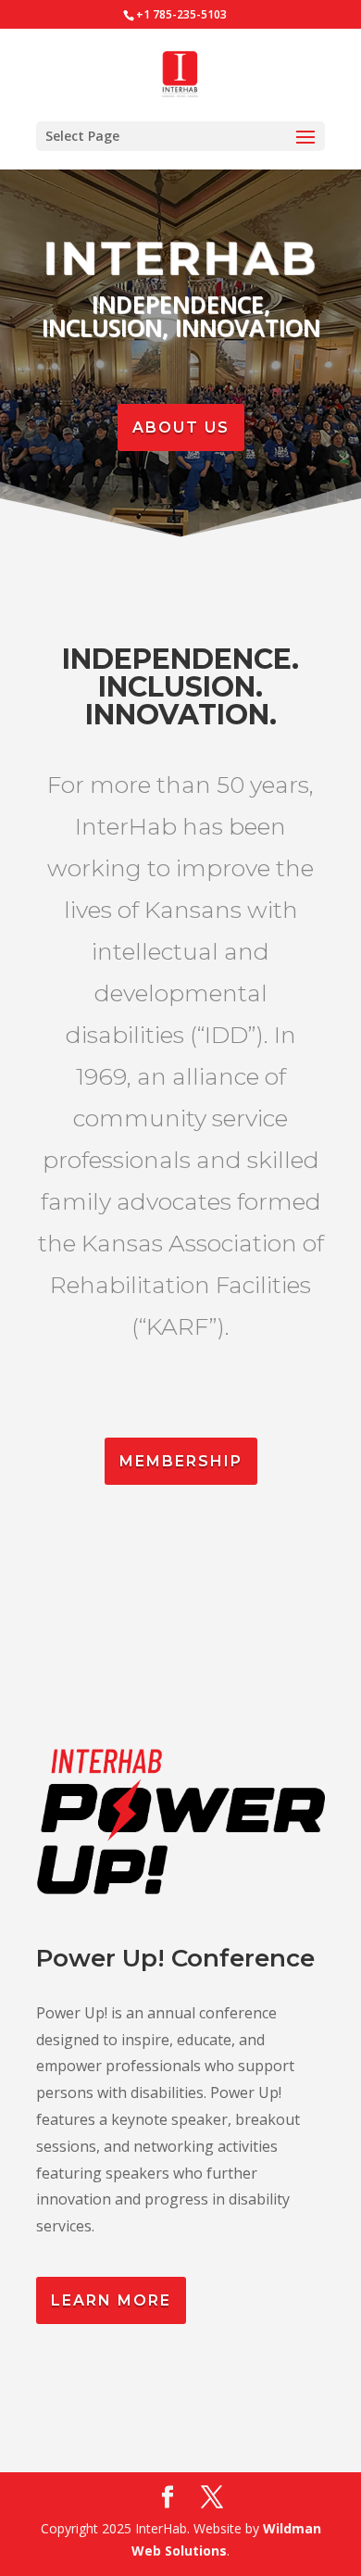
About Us (181, 427)
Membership (181, 1461)
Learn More (111, 2300)
